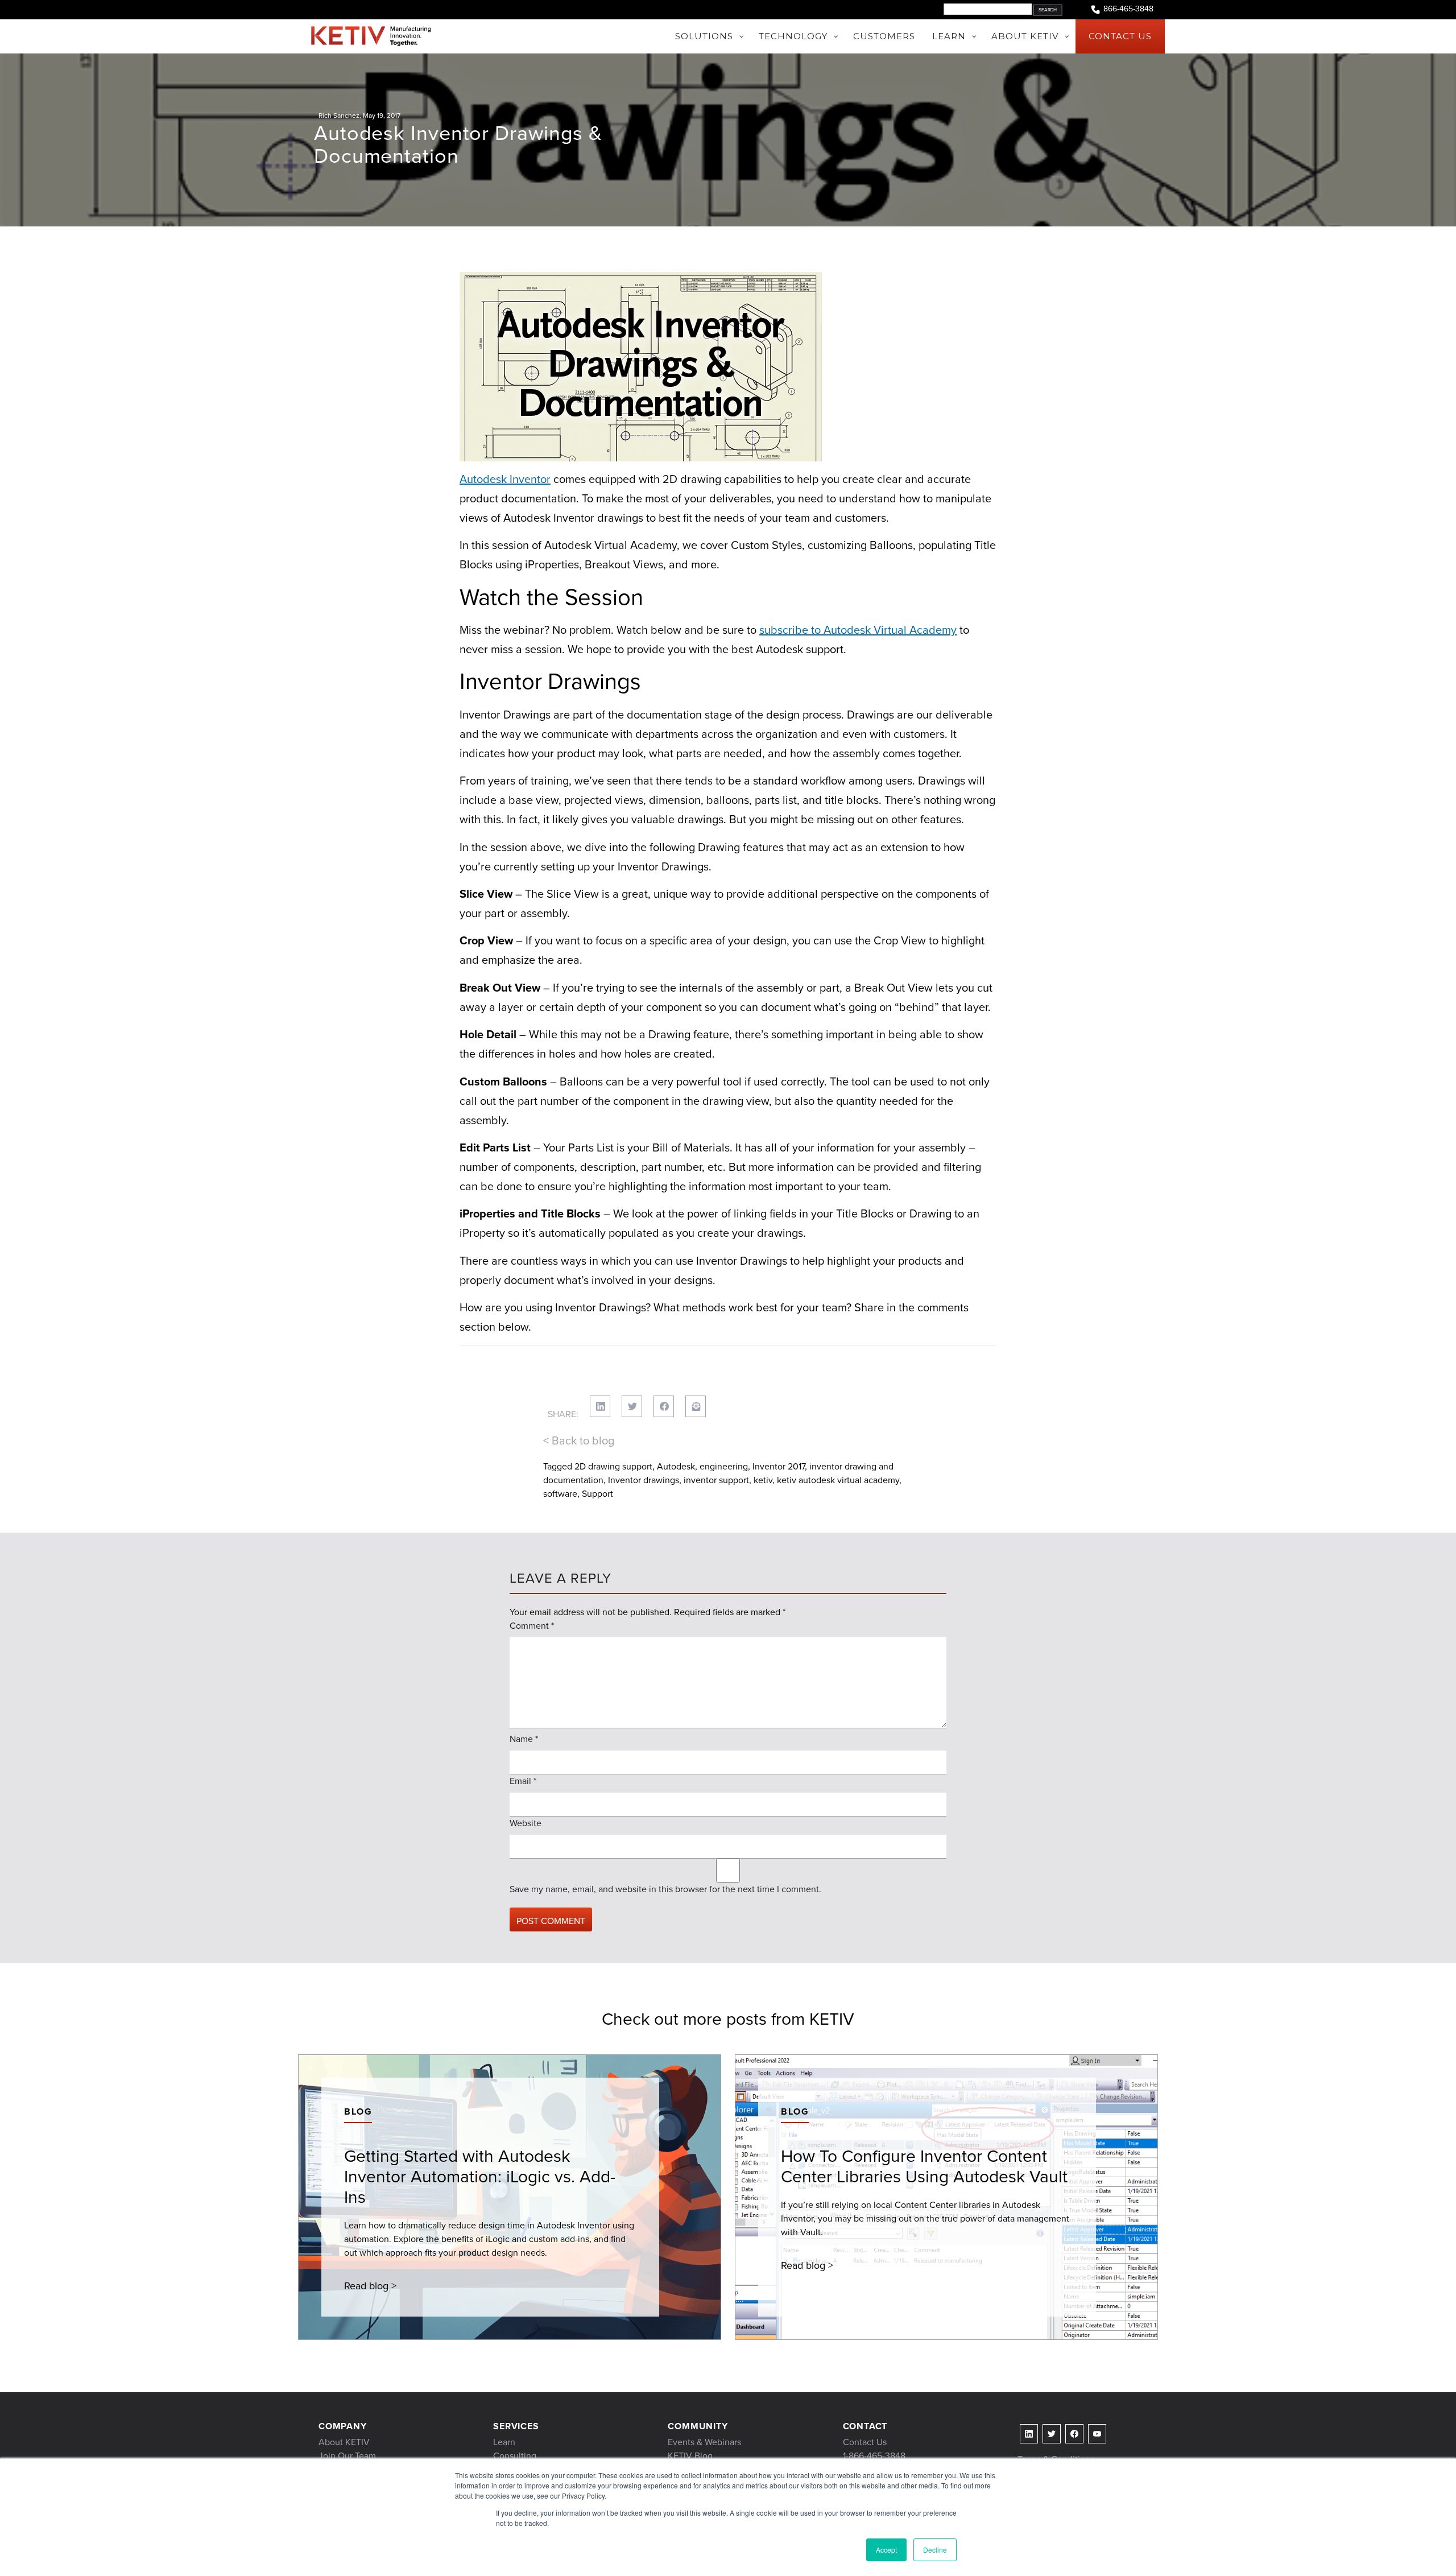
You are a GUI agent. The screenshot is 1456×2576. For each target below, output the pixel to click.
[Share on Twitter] (632, 1406)
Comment (532, 1626)
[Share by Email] (696, 1406)
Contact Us (865, 2442)
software (560, 1494)
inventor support (716, 1480)
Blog (358, 2111)
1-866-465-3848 (874, 2456)
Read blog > (370, 2286)
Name (524, 1739)
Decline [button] (935, 2550)
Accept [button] (886, 2550)
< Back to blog (579, 1440)
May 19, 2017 (382, 115)
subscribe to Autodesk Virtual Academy (858, 630)
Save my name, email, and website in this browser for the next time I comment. (665, 1889)
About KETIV (344, 2442)
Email (523, 1781)
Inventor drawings (644, 1480)
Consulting (515, 2456)
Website (526, 1823)
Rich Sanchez (339, 115)
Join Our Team (347, 2456)
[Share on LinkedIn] (600, 1406)
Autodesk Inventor (505, 479)
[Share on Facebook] (664, 1406)
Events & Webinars (704, 2442)
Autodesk (676, 1466)
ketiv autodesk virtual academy (838, 1480)
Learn (504, 2442)
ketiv (763, 1480)
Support (597, 1494)
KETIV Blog (690, 2456)
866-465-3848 (1128, 9)
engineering (724, 1466)
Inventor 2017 (779, 1466)
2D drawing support (613, 1466)
